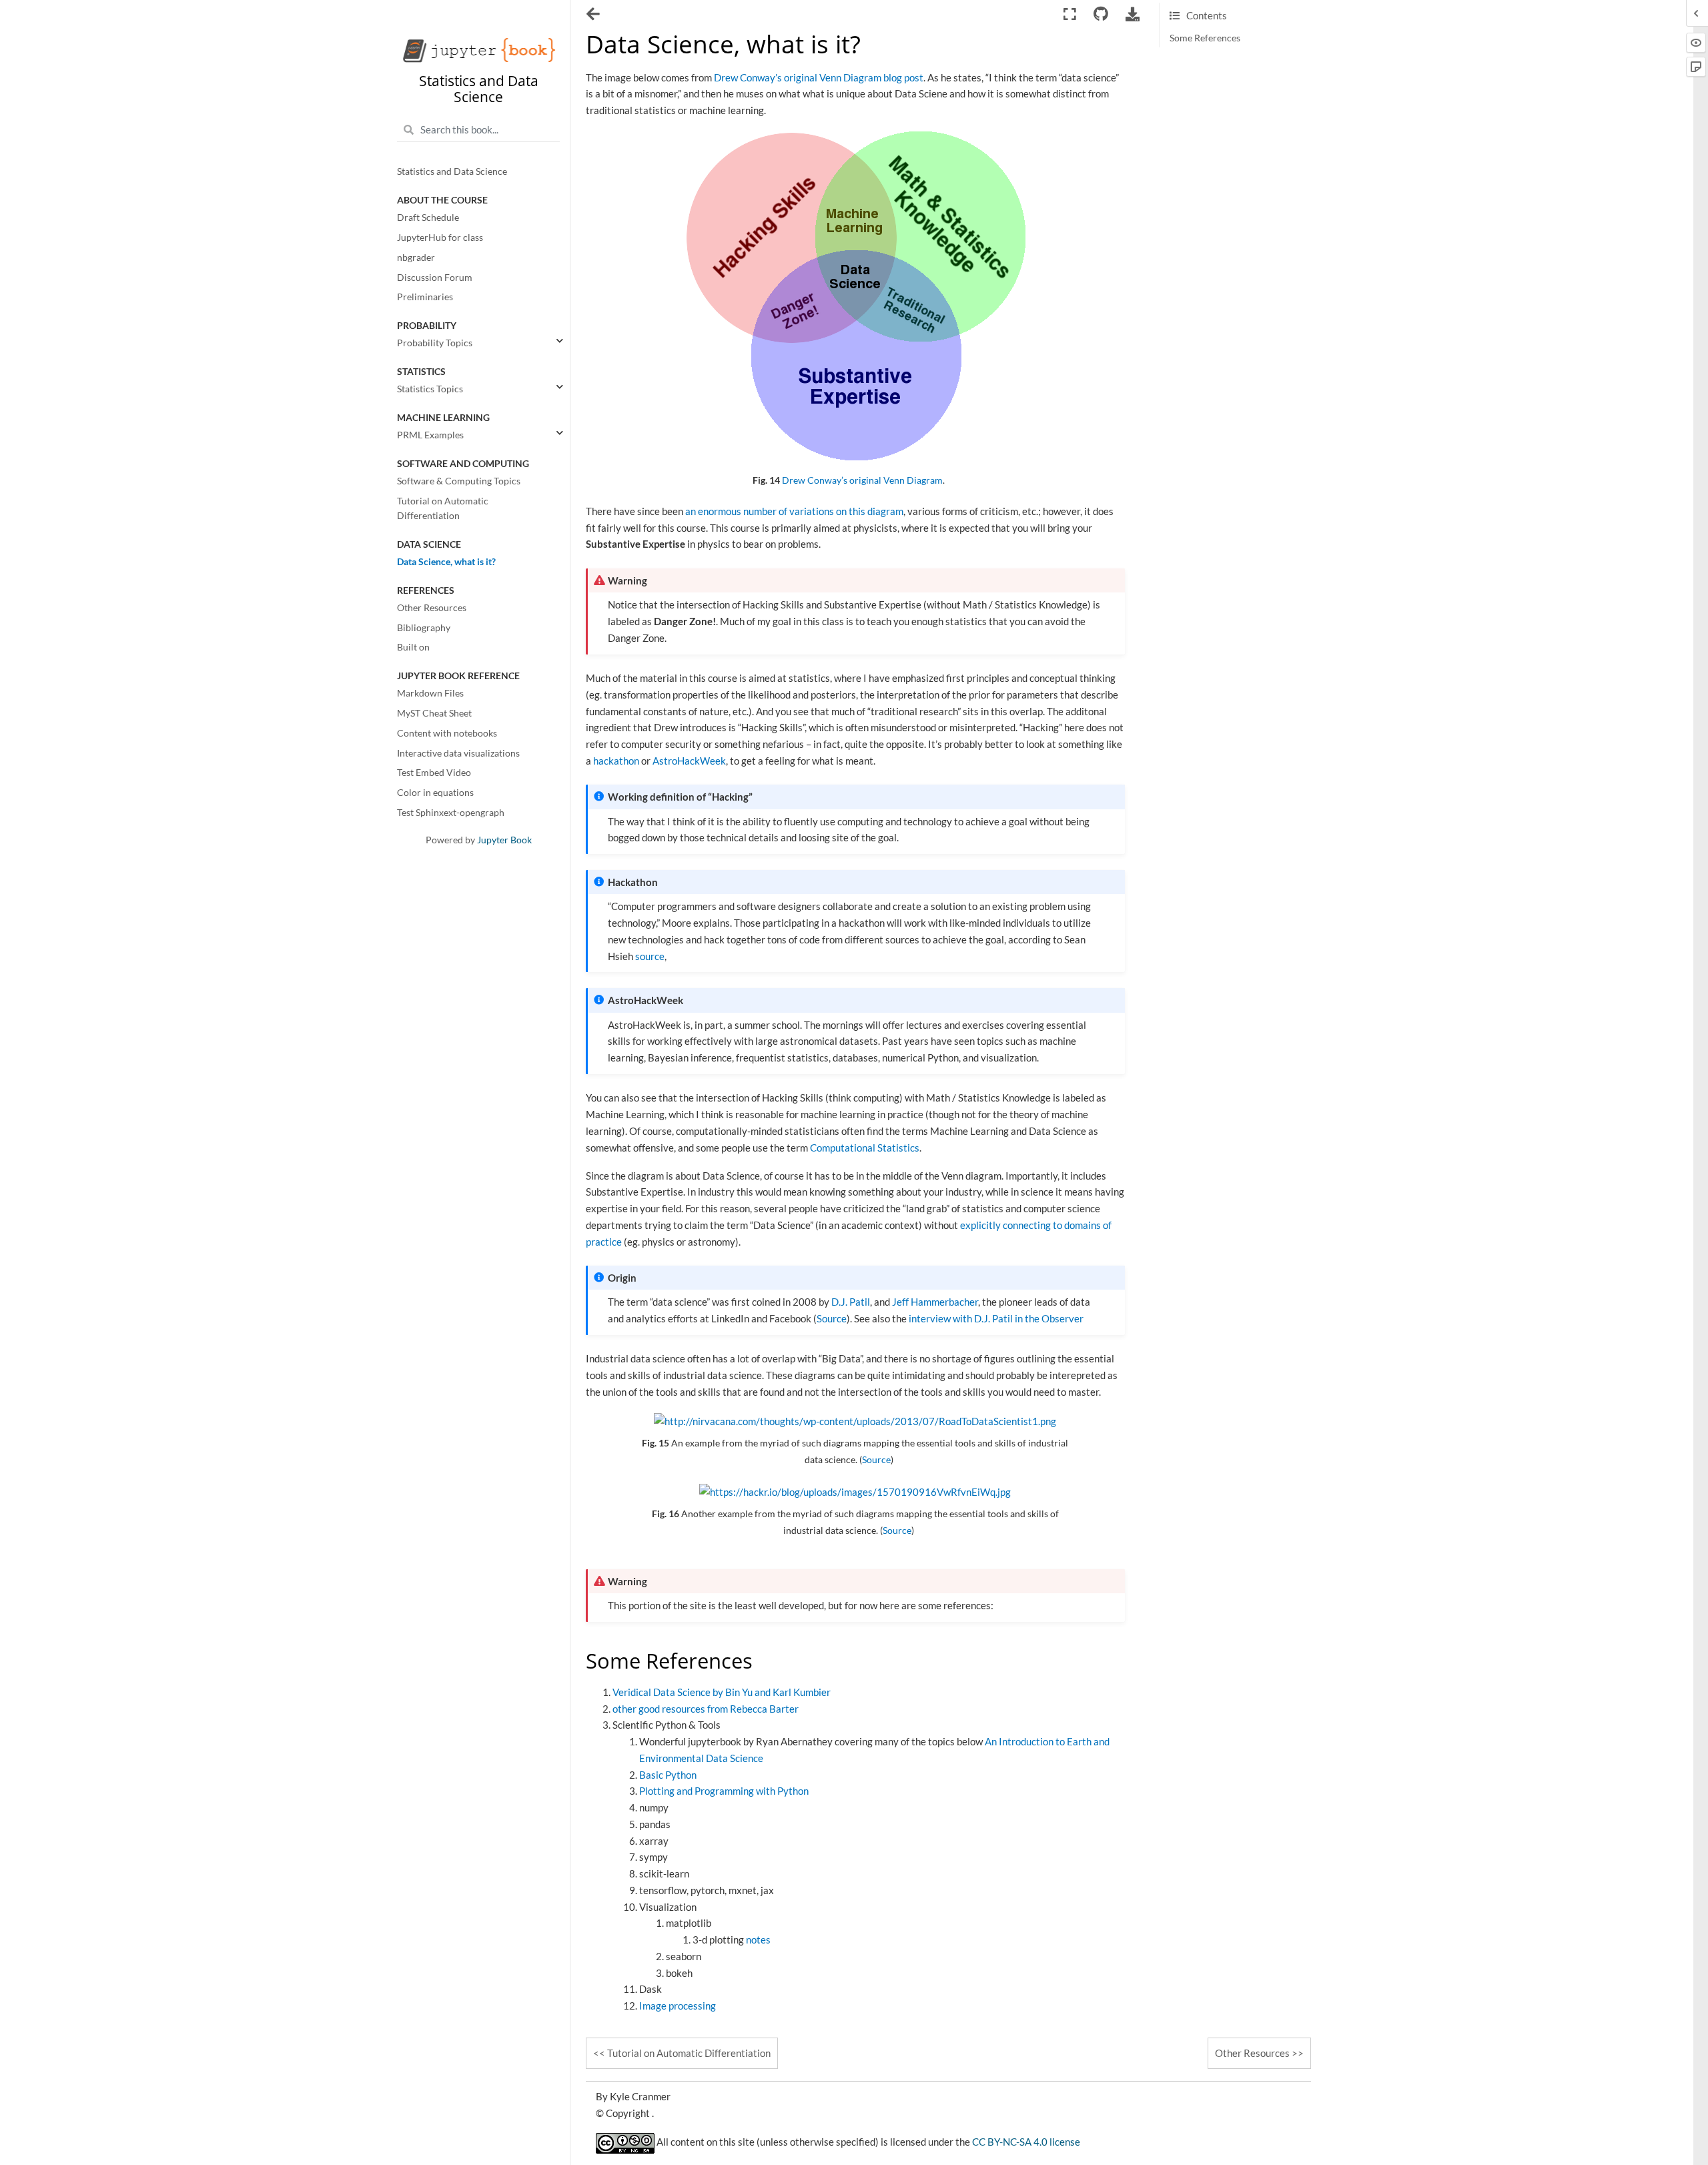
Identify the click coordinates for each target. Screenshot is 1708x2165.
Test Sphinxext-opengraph (451, 813)
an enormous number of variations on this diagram (794, 511)
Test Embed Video (434, 773)
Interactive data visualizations (458, 753)
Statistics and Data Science (452, 172)
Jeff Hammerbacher (935, 1302)
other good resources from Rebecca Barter (706, 1709)
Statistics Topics (430, 389)
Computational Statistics (865, 1148)
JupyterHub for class (440, 238)
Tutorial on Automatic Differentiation (443, 508)
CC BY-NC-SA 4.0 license (1026, 2142)
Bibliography (424, 628)
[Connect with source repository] (1101, 14)
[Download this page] (1133, 14)
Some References (1205, 38)
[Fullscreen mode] (1070, 14)
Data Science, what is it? (446, 562)
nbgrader (416, 258)
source (650, 956)
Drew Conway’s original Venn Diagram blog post (819, 77)
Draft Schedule (428, 218)
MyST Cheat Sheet (434, 713)
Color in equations (435, 793)
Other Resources (432, 608)
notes (758, 1939)
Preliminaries (425, 298)
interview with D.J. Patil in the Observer (996, 1318)
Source (832, 1318)
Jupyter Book (504, 840)
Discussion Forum (435, 278)
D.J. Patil (851, 1302)
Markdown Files (430, 694)
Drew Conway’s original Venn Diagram (862, 480)
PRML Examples (430, 435)
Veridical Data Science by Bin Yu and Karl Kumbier (722, 1692)
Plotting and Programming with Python (724, 1791)
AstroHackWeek (689, 761)
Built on (413, 648)
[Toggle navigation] (594, 15)
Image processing (678, 2006)
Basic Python (668, 1775)
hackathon (616, 761)
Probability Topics (435, 344)
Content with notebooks (447, 733)
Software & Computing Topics (459, 481)
